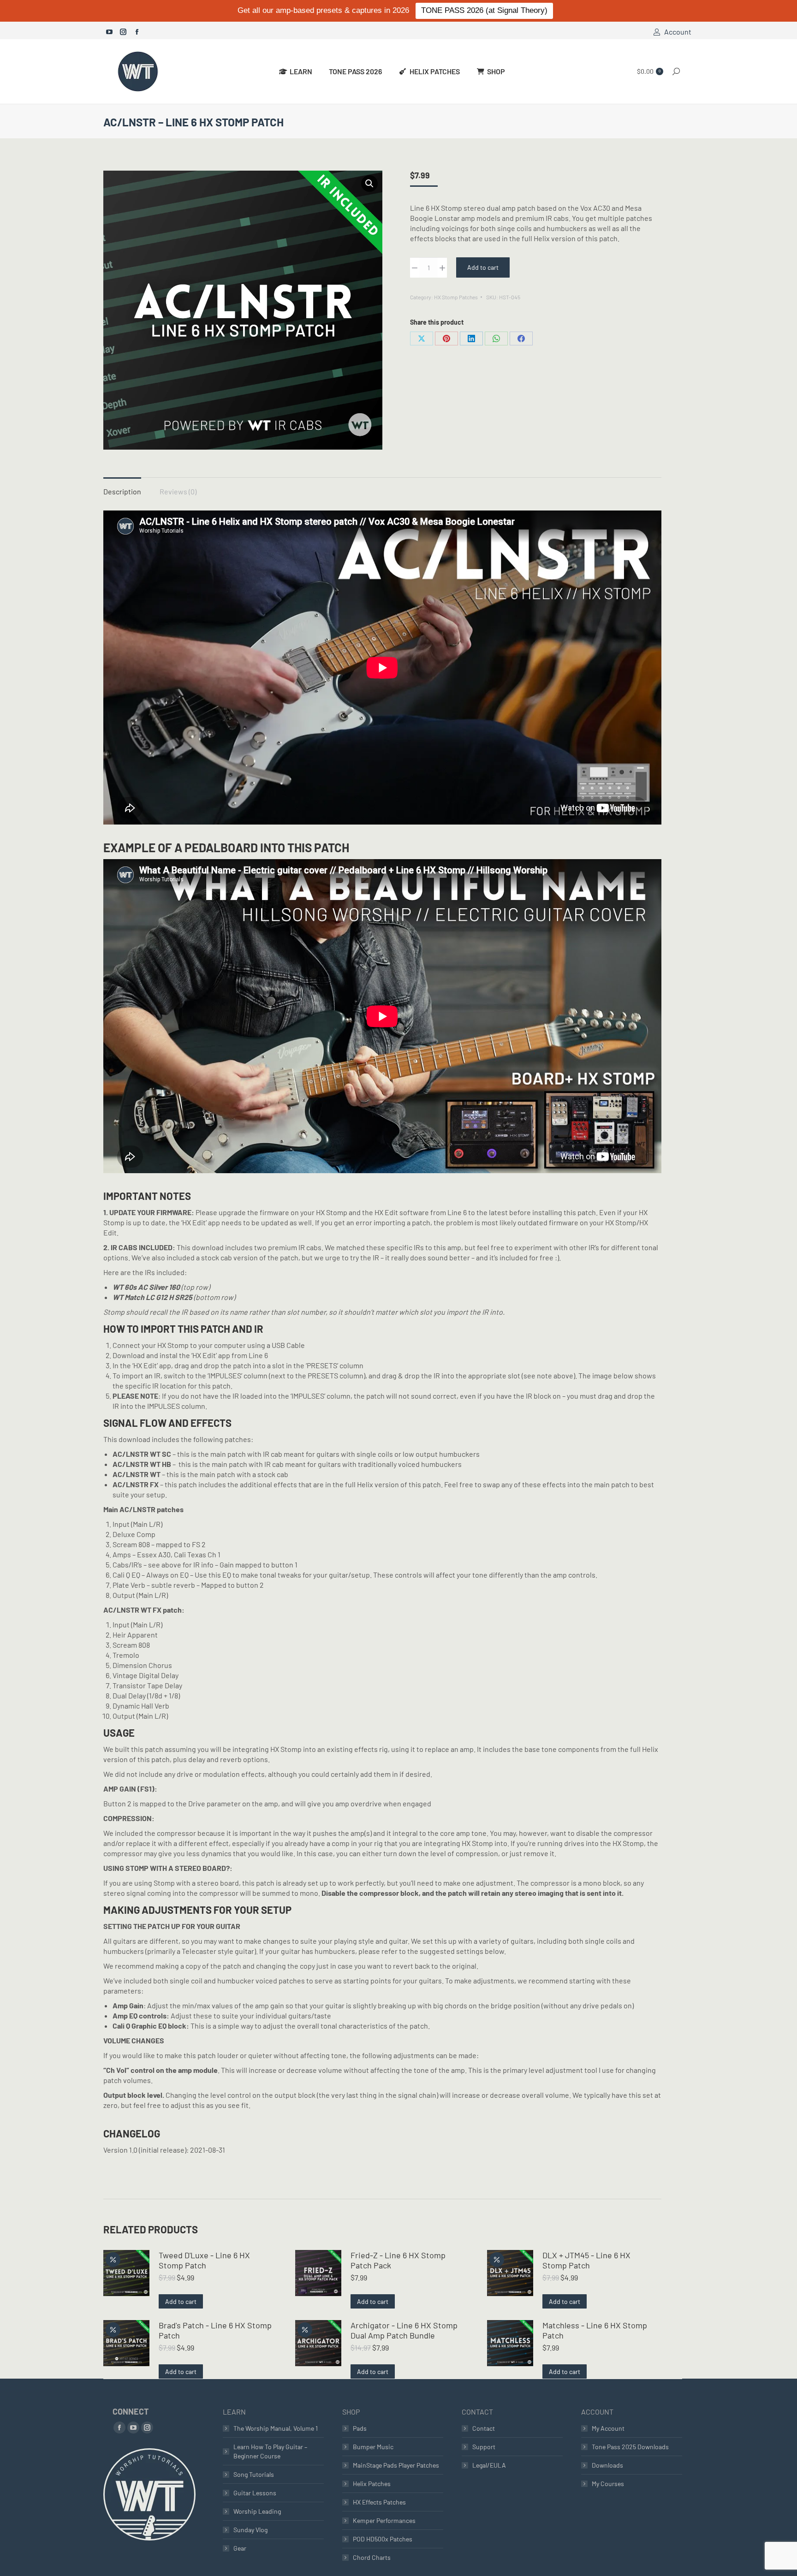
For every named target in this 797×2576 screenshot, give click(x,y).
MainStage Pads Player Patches (396, 2465)
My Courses (608, 2484)
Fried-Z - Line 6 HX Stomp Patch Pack (398, 2260)
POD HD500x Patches (383, 2539)
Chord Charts (372, 2557)
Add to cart (483, 267)
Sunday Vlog (250, 2530)
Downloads (607, 2465)
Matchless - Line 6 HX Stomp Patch (595, 2330)
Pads (360, 2428)
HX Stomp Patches (456, 297)
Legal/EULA (489, 2465)
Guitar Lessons (255, 2493)
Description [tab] (122, 491)
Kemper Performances (384, 2520)
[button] (369, 184)
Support (484, 2447)
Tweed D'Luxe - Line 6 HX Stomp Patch (204, 2260)
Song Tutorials (254, 2474)
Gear (240, 2548)
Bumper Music (373, 2447)
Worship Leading (257, 2511)
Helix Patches (372, 2484)
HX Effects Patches (379, 2502)
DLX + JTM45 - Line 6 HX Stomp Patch (586, 2260)
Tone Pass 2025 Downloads (630, 2447)
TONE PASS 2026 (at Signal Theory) (484, 10)
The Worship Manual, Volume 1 (276, 2428)
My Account (608, 2428)
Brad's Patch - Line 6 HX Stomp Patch (215, 2330)
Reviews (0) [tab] (178, 491)
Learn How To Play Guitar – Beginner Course (270, 2451)
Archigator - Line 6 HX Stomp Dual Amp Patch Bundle (404, 2330)
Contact (484, 2428)
